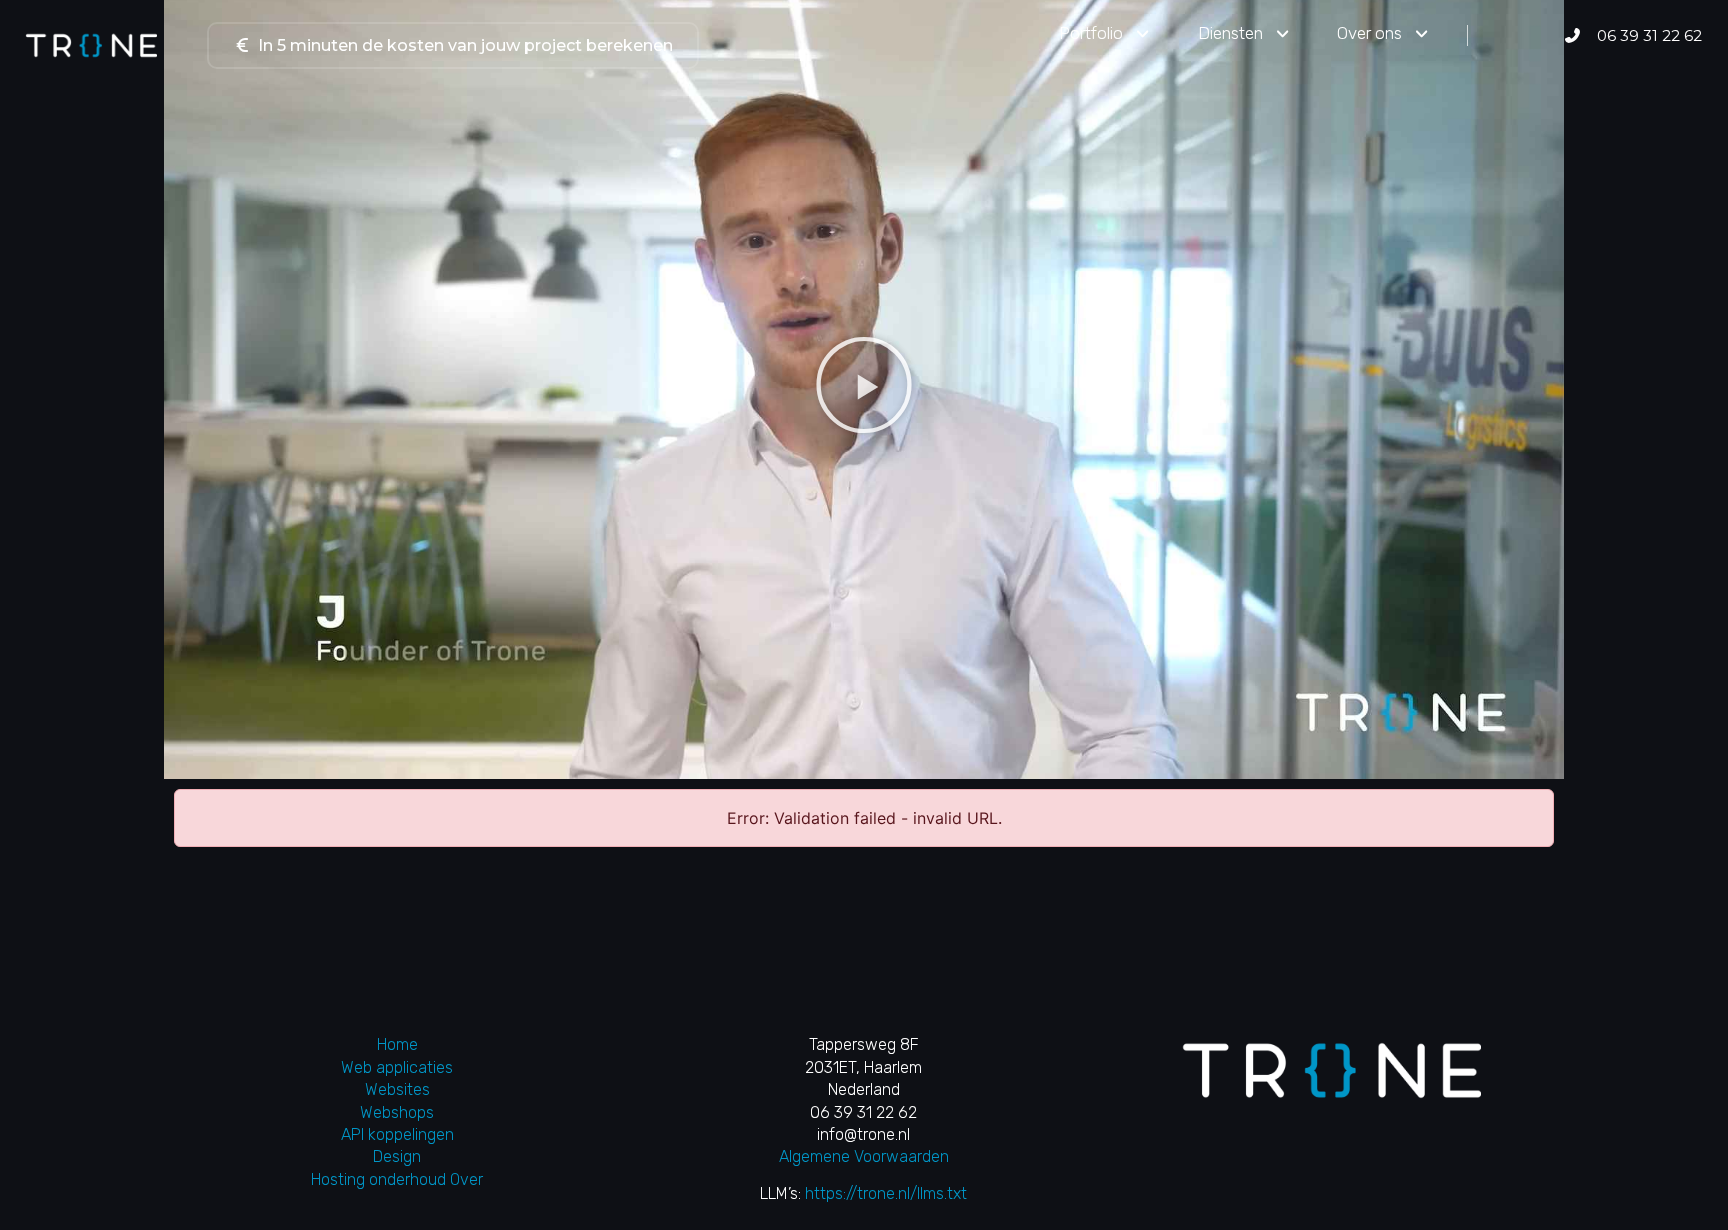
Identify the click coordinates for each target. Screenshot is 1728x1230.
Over (466, 1179)
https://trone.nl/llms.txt (886, 1193)
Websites (397, 1089)
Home (397, 1044)
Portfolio (1091, 33)
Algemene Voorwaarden (864, 1156)
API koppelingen (397, 1134)
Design (397, 1156)
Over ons (1369, 33)
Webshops (397, 1112)
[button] (864, 385)
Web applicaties (397, 1067)
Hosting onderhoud (378, 1179)
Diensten (1230, 33)
